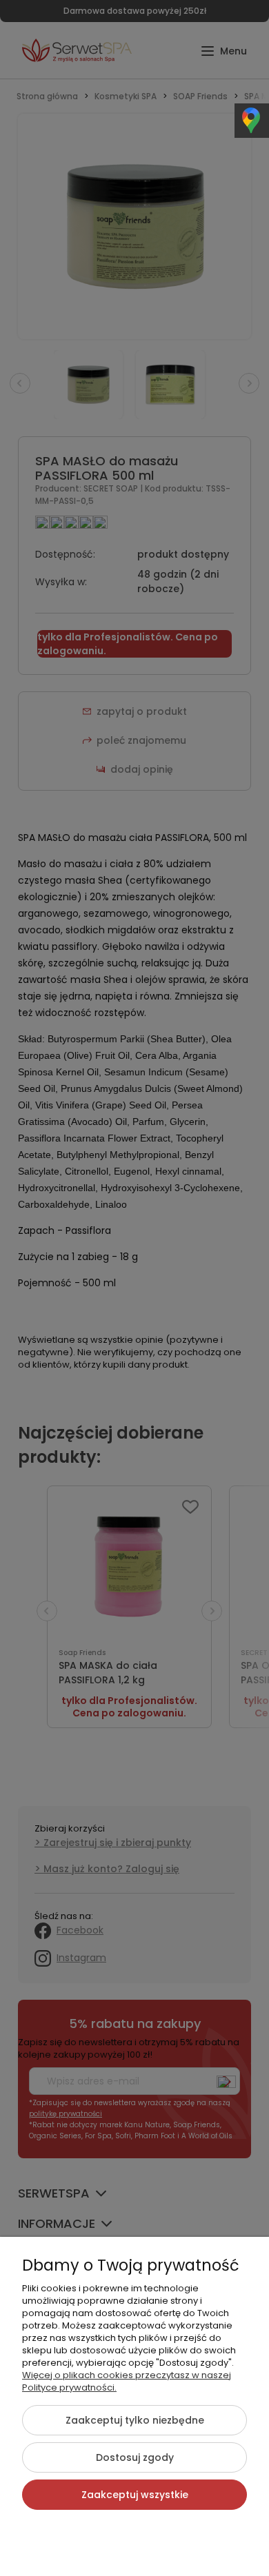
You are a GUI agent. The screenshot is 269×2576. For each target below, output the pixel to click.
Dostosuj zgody (135, 2457)
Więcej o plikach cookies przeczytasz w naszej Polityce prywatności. (127, 2381)
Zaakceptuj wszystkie (135, 2495)
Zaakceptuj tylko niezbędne (135, 2420)
